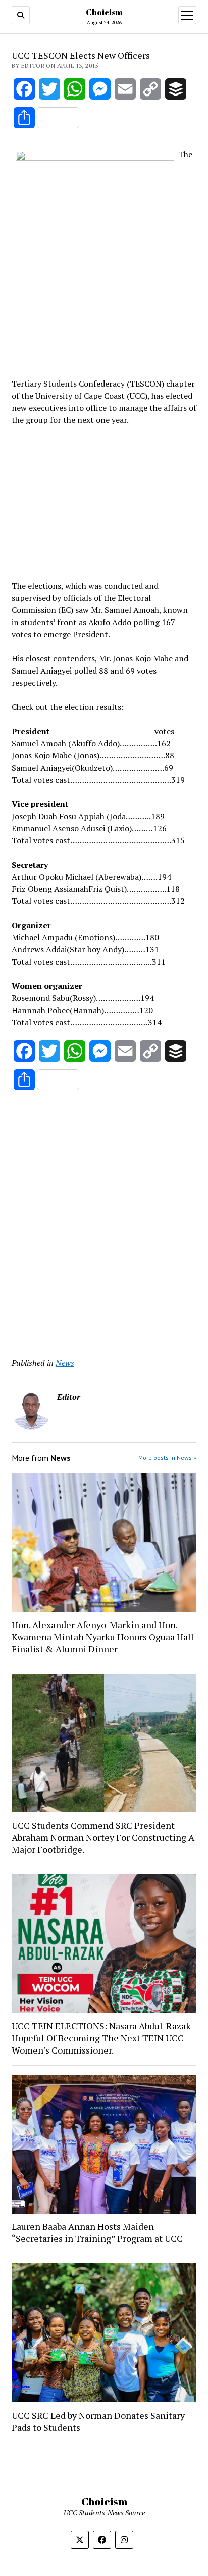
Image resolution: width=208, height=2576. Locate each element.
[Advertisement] (104, 501)
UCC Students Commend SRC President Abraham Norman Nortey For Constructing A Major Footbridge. (103, 1837)
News (65, 1363)
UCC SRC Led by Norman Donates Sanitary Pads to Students (98, 2421)
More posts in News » (167, 1458)
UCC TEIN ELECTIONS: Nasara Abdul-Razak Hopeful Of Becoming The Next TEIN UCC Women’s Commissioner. (101, 2038)
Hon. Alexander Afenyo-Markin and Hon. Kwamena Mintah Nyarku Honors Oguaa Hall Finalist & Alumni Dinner (103, 1637)
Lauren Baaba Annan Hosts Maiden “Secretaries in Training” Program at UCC (97, 2232)
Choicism (104, 12)
